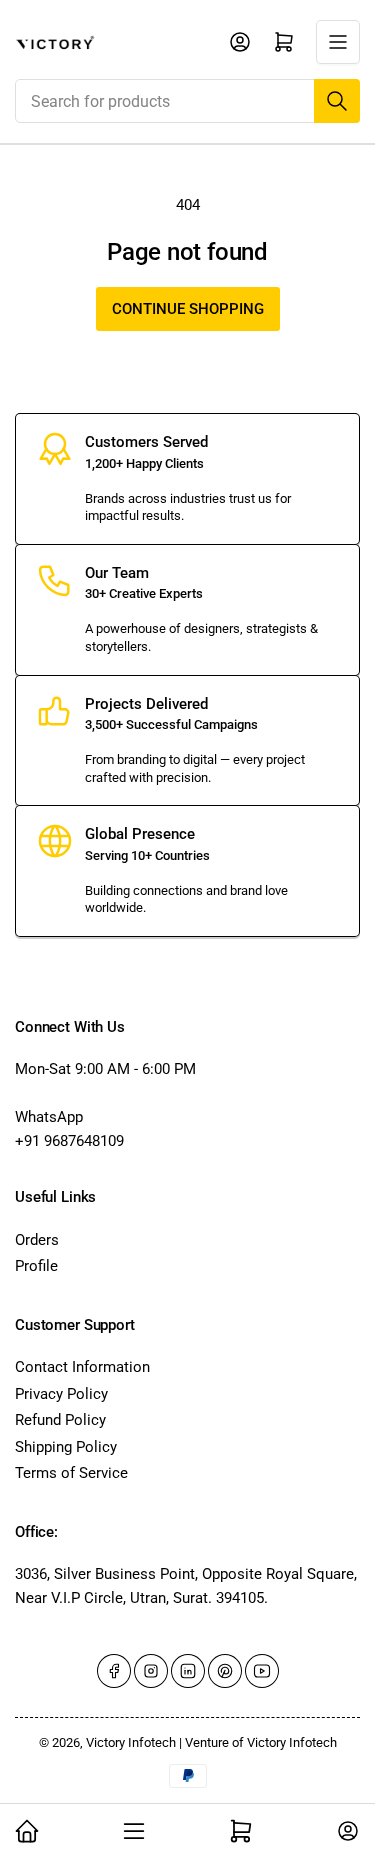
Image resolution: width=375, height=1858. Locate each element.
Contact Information (82, 1367)
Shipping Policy (66, 1447)
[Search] (337, 101)
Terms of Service (71, 1473)
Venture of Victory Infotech (261, 1742)
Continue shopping (188, 309)
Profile (36, 1266)
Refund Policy (60, 1420)
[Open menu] (338, 42)
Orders (37, 1240)
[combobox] (187, 101)
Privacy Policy (61, 1394)
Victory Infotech (131, 1742)
